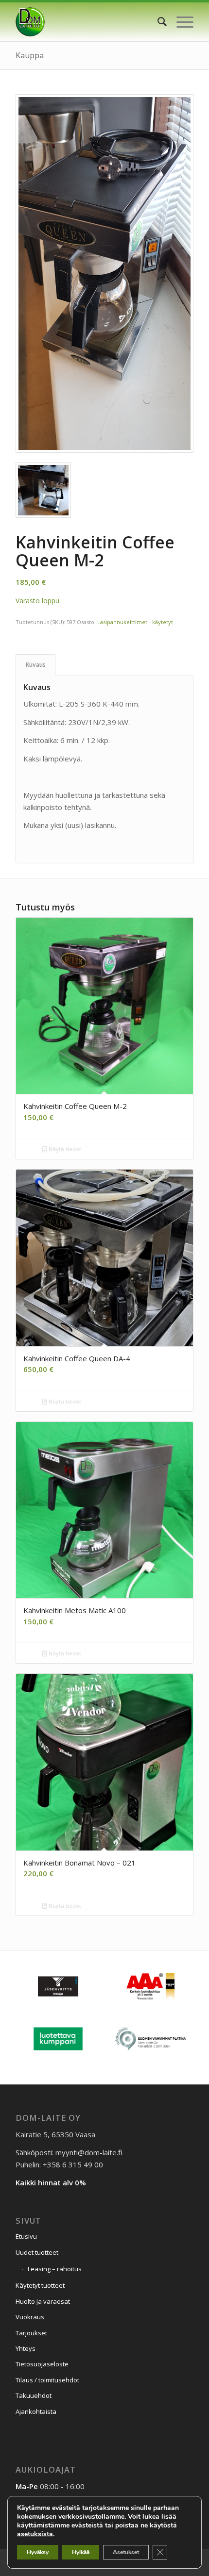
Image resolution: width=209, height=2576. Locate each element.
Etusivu (26, 2236)
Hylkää (81, 2552)
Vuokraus (30, 2317)
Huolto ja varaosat (43, 2301)
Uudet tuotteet (37, 2252)
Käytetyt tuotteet (40, 2285)
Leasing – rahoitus (55, 2269)
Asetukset (126, 2552)
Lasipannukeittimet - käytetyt (135, 622)
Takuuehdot (34, 2395)
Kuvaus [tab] (36, 665)
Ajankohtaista (36, 2411)
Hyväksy (38, 2552)
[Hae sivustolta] (157, 22)
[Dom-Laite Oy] (87, 22)
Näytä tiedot (64, 1149)
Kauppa (30, 55)
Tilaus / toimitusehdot (47, 2380)
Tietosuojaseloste (42, 2364)
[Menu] (180, 22)
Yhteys (26, 2348)
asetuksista (35, 2534)
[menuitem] (157, 22)
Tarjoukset (31, 2333)
